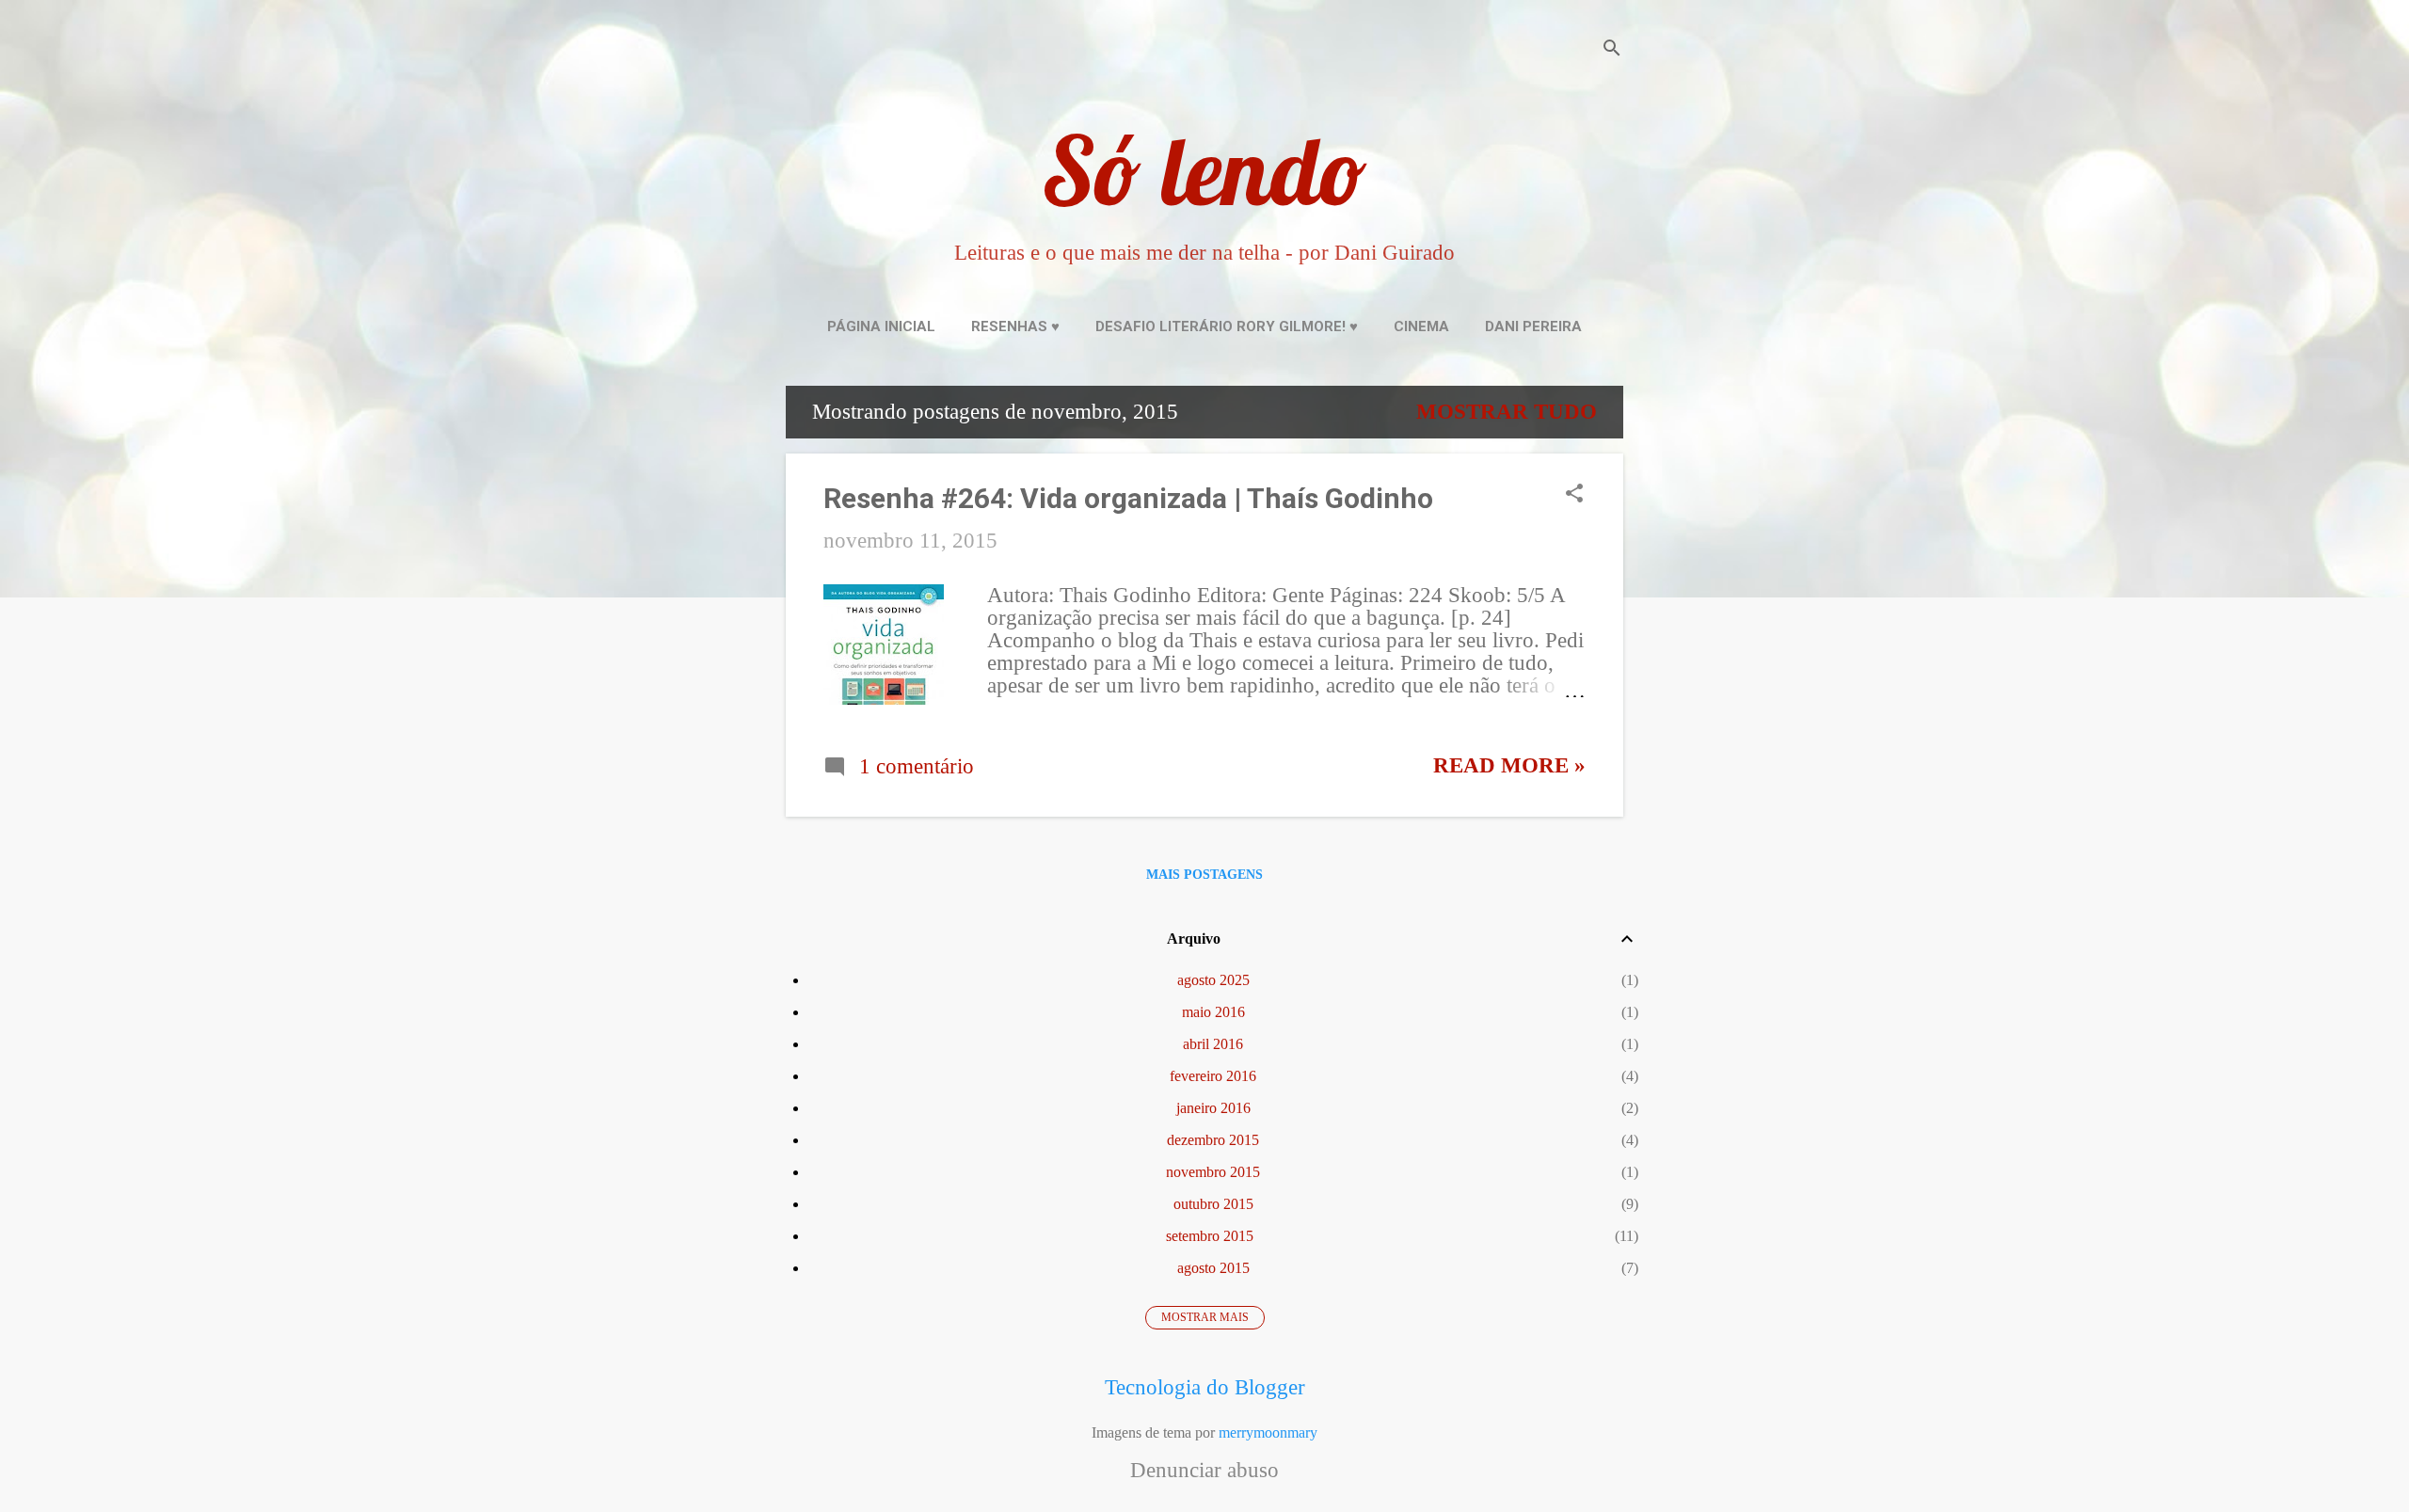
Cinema (1421, 326)
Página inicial (881, 326)
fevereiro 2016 (1213, 1076)
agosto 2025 (1213, 980)
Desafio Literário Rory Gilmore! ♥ (1227, 326)
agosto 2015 (1213, 1268)
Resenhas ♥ (1015, 326)
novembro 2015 (1213, 1172)
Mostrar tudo (1507, 412)
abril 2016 (1213, 1044)
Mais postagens (1204, 875)
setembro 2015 (1210, 1236)
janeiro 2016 (1213, 1108)
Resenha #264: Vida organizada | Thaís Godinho (1128, 498)
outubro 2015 (1213, 1204)
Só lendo (1204, 170)
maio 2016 (1213, 1012)
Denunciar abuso (1204, 1471)
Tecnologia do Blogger (1205, 1387)
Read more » (1509, 765)
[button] (1574, 496)
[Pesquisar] (1612, 51)
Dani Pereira (1533, 326)
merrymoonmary (1268, 1432)
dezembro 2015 (1213, 1140)
